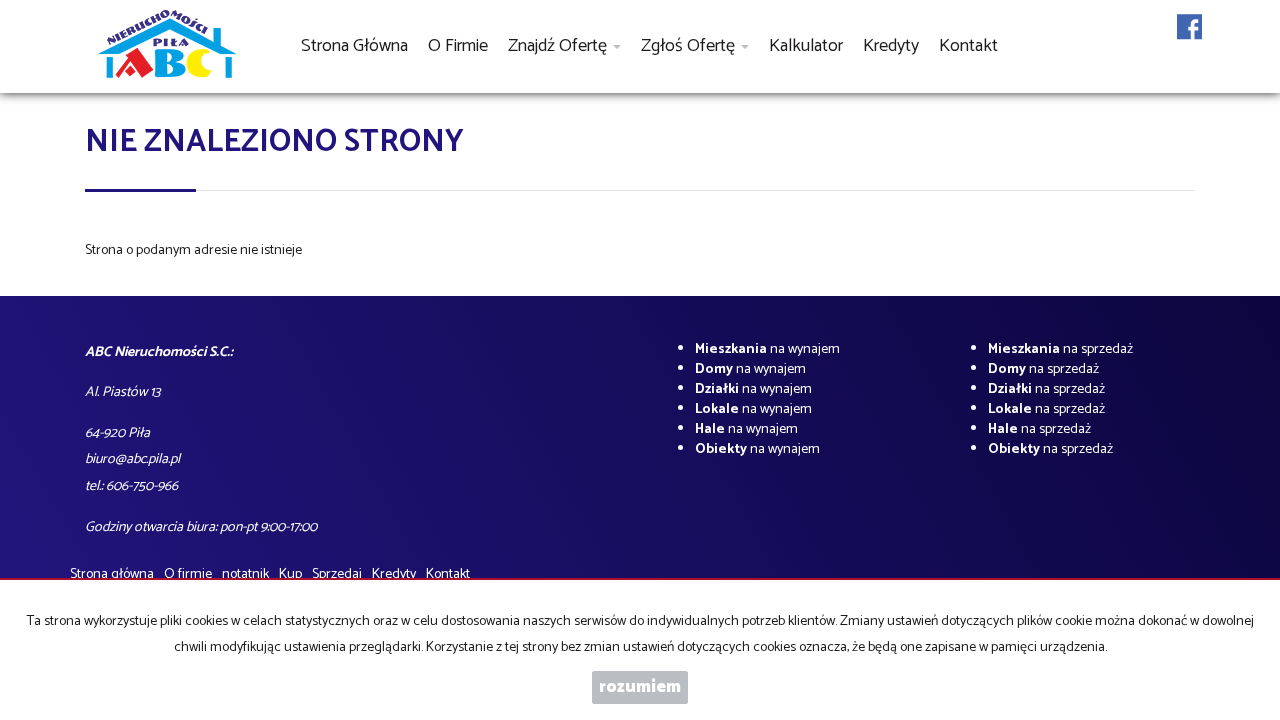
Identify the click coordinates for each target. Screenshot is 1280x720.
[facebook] (1189, 39)
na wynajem (767, 349)
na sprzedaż (1060, 349)
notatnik (245, 574)
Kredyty (891, 46)
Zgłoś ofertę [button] (690, 46)
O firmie (458, 46)
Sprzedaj (337, 574)
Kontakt (968, 46)
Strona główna (354, 46)
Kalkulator (806, 46)
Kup (290, 574)
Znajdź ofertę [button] (559, 46)
